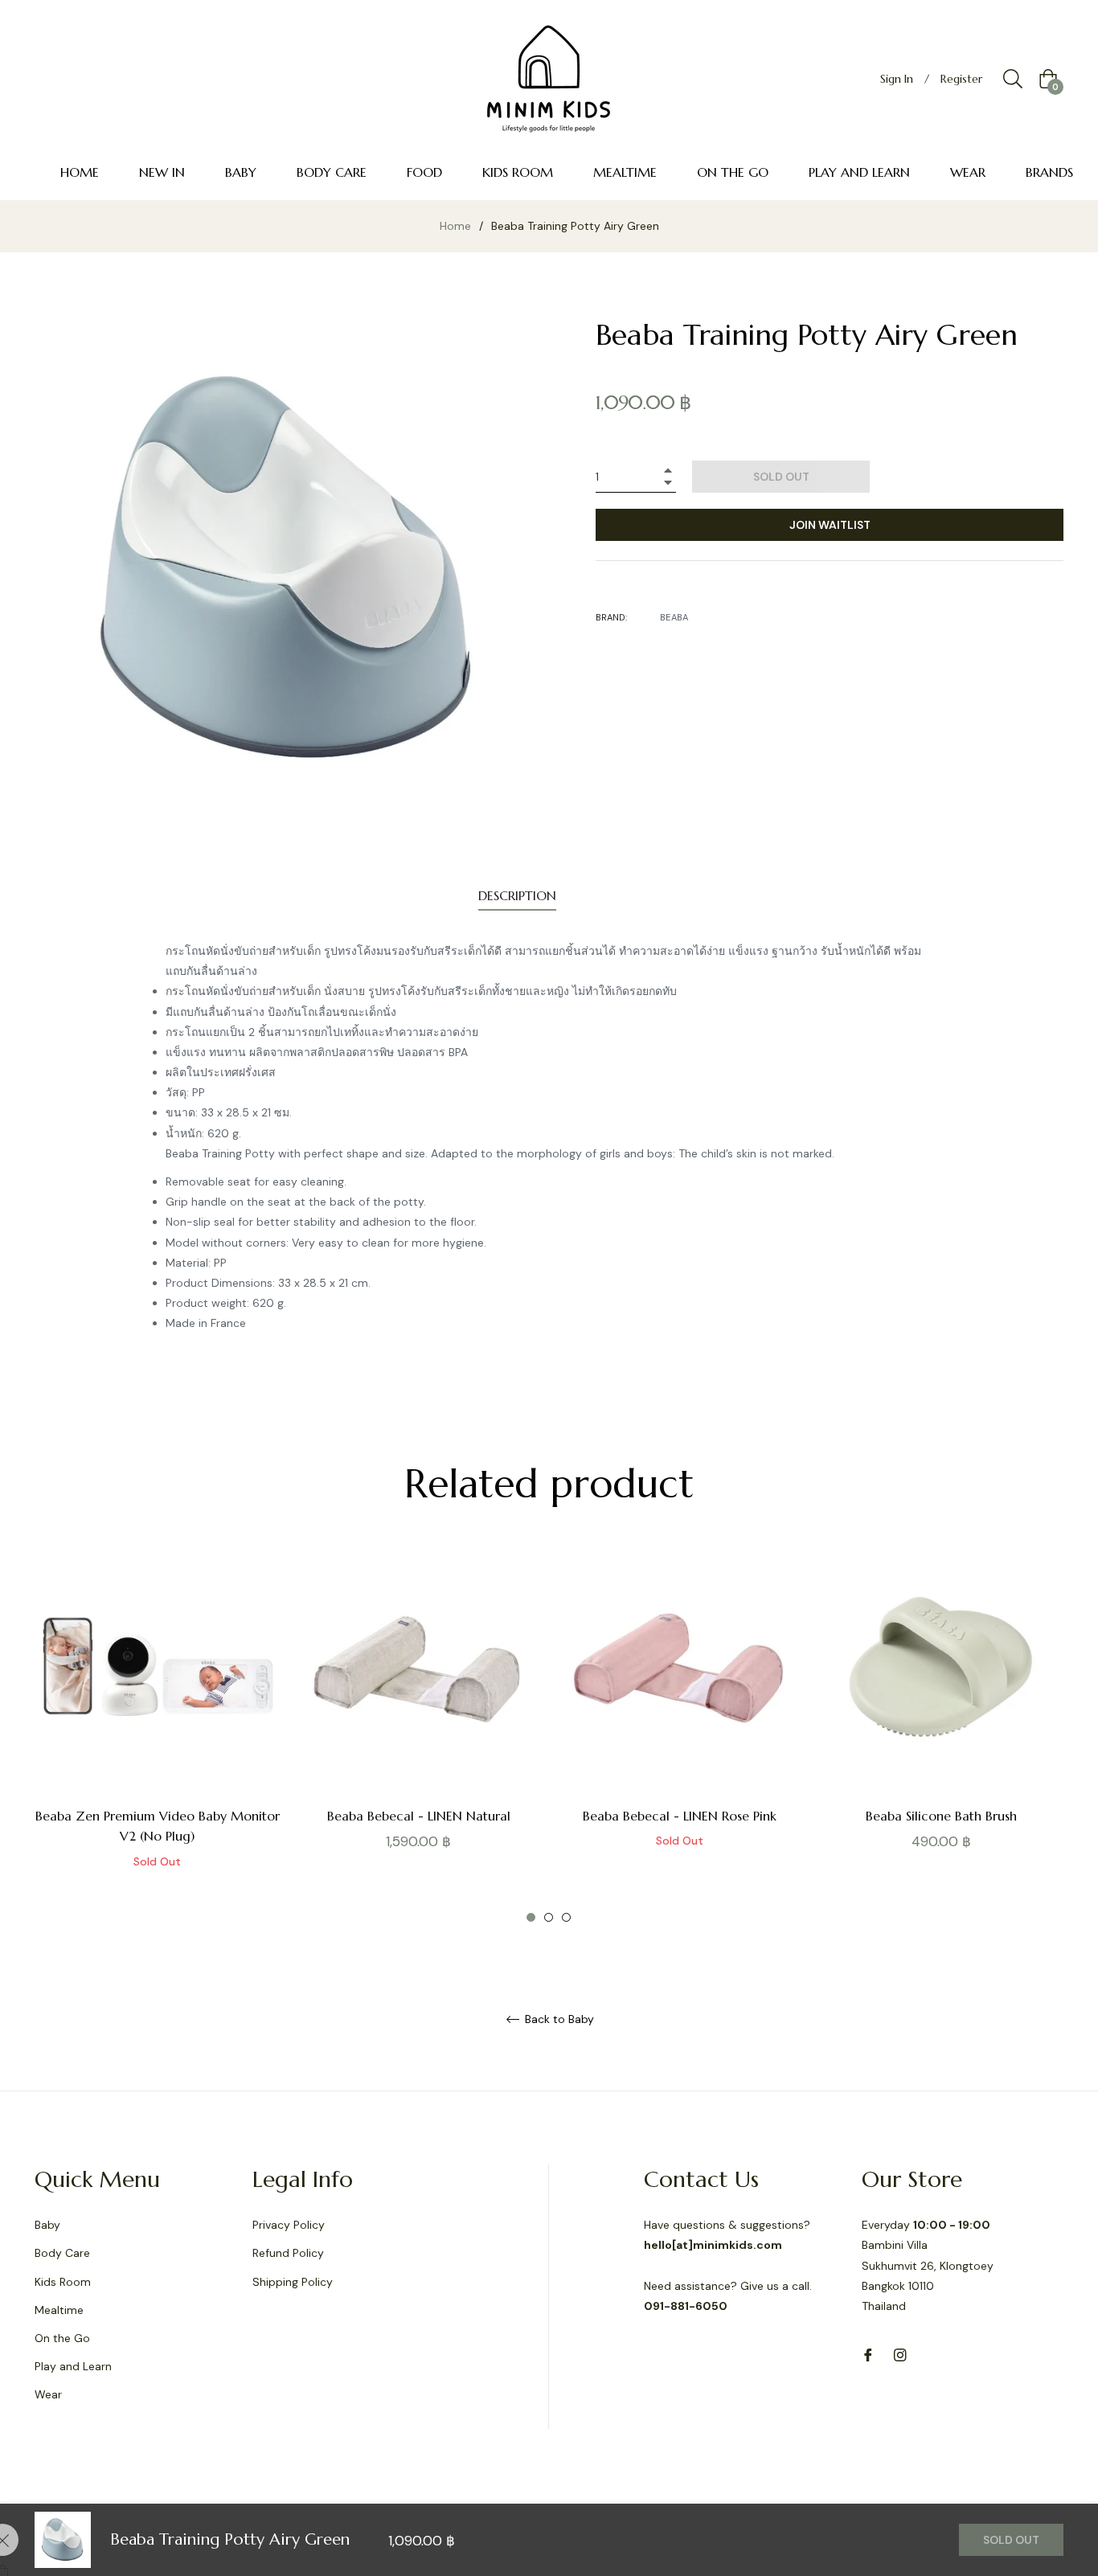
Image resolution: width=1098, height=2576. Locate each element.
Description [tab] (517, 895)
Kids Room (63, 2282)
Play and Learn (73, 2366)
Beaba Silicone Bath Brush (941, 1816)
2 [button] (549, 1917)
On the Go (62, 2338)
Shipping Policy (293, 2282)
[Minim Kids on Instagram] (900, 2354)
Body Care (62, 2253)
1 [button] (531, 1917)
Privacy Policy (289, 2225)
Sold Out (1011, 2540)
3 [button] (566, 1917)
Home (455, 226)
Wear (48, 2394)
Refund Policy (288, 2253)
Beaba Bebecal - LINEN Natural (419, 1816)
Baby (47, 2225)
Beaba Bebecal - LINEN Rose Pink (680, 1816)
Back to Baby (558, 2019)
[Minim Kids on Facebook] (868, 2354)
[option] (157, 1735)
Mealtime (59, 2310)
